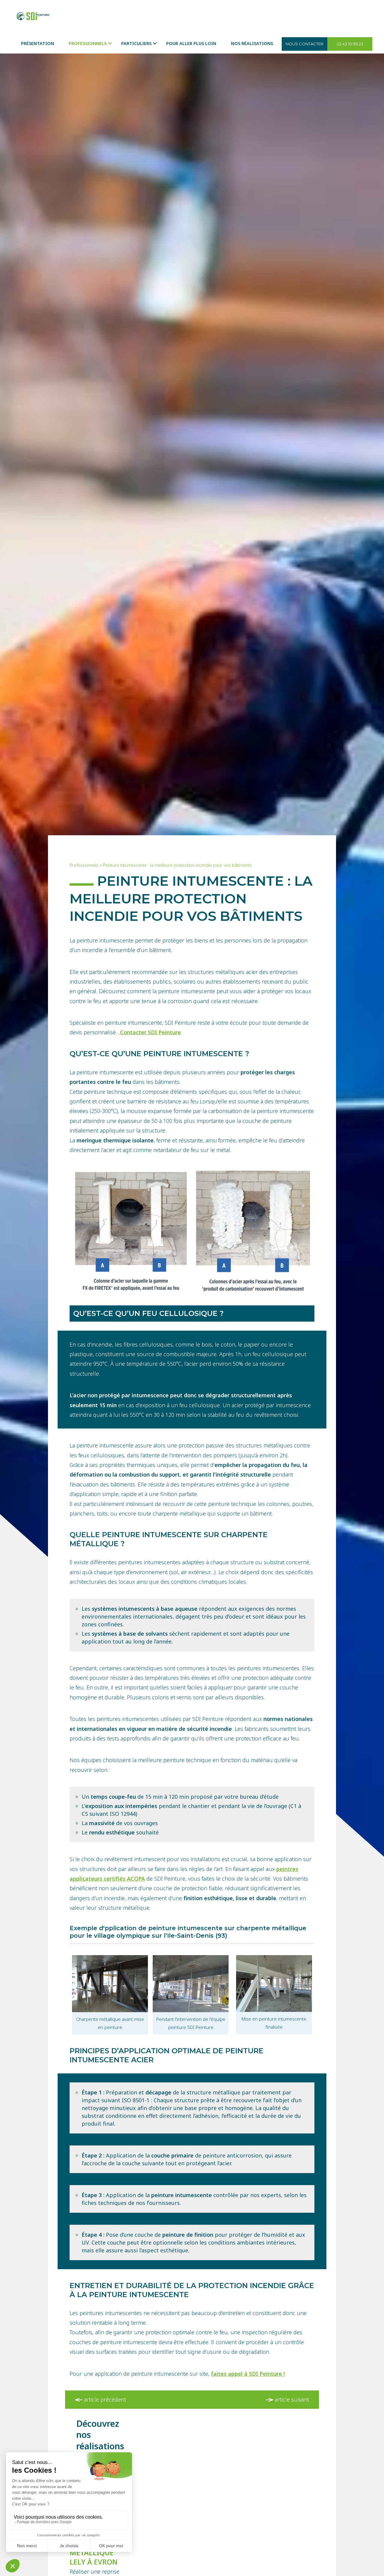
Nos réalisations (252, 43)
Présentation (37, 43)
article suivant (291, 2399)
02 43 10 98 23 (350, 44)
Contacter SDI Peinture (150, 1032)
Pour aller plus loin (191, 43)
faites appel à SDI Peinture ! (248, 2374)
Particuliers (136, 43)
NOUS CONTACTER (304, 44)
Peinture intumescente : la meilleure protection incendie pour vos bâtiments (177, 865)
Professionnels (88, 43)
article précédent (104, 2399)
